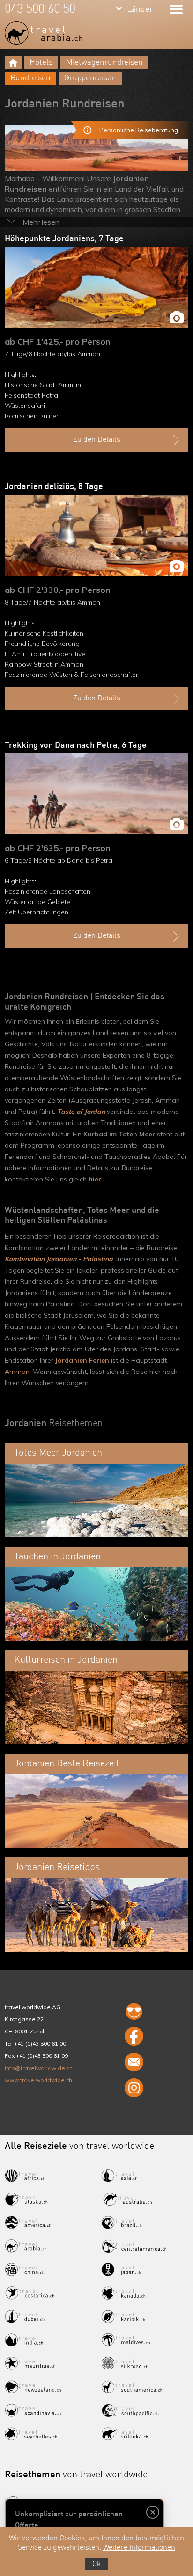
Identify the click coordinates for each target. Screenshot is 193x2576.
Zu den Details (97, 440)
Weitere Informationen (139, 2548)
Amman (17, 1372)
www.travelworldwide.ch (38, 2080)
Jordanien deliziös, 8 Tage (54, 487)
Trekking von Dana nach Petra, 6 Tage (76, 745)
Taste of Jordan (81, 1112)
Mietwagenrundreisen (104, 63)
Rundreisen (30, 78)
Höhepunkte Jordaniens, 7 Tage (64, 239)
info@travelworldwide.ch (39, 2068)
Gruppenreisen (90, 78)
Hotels (41, 63)
